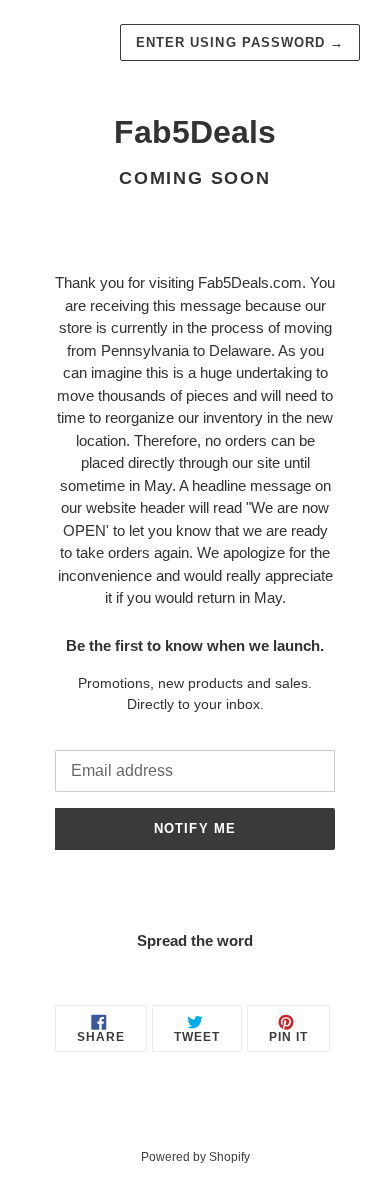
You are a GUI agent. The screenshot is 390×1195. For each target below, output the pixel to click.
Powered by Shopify (195, 1157)
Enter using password (240, 42)
